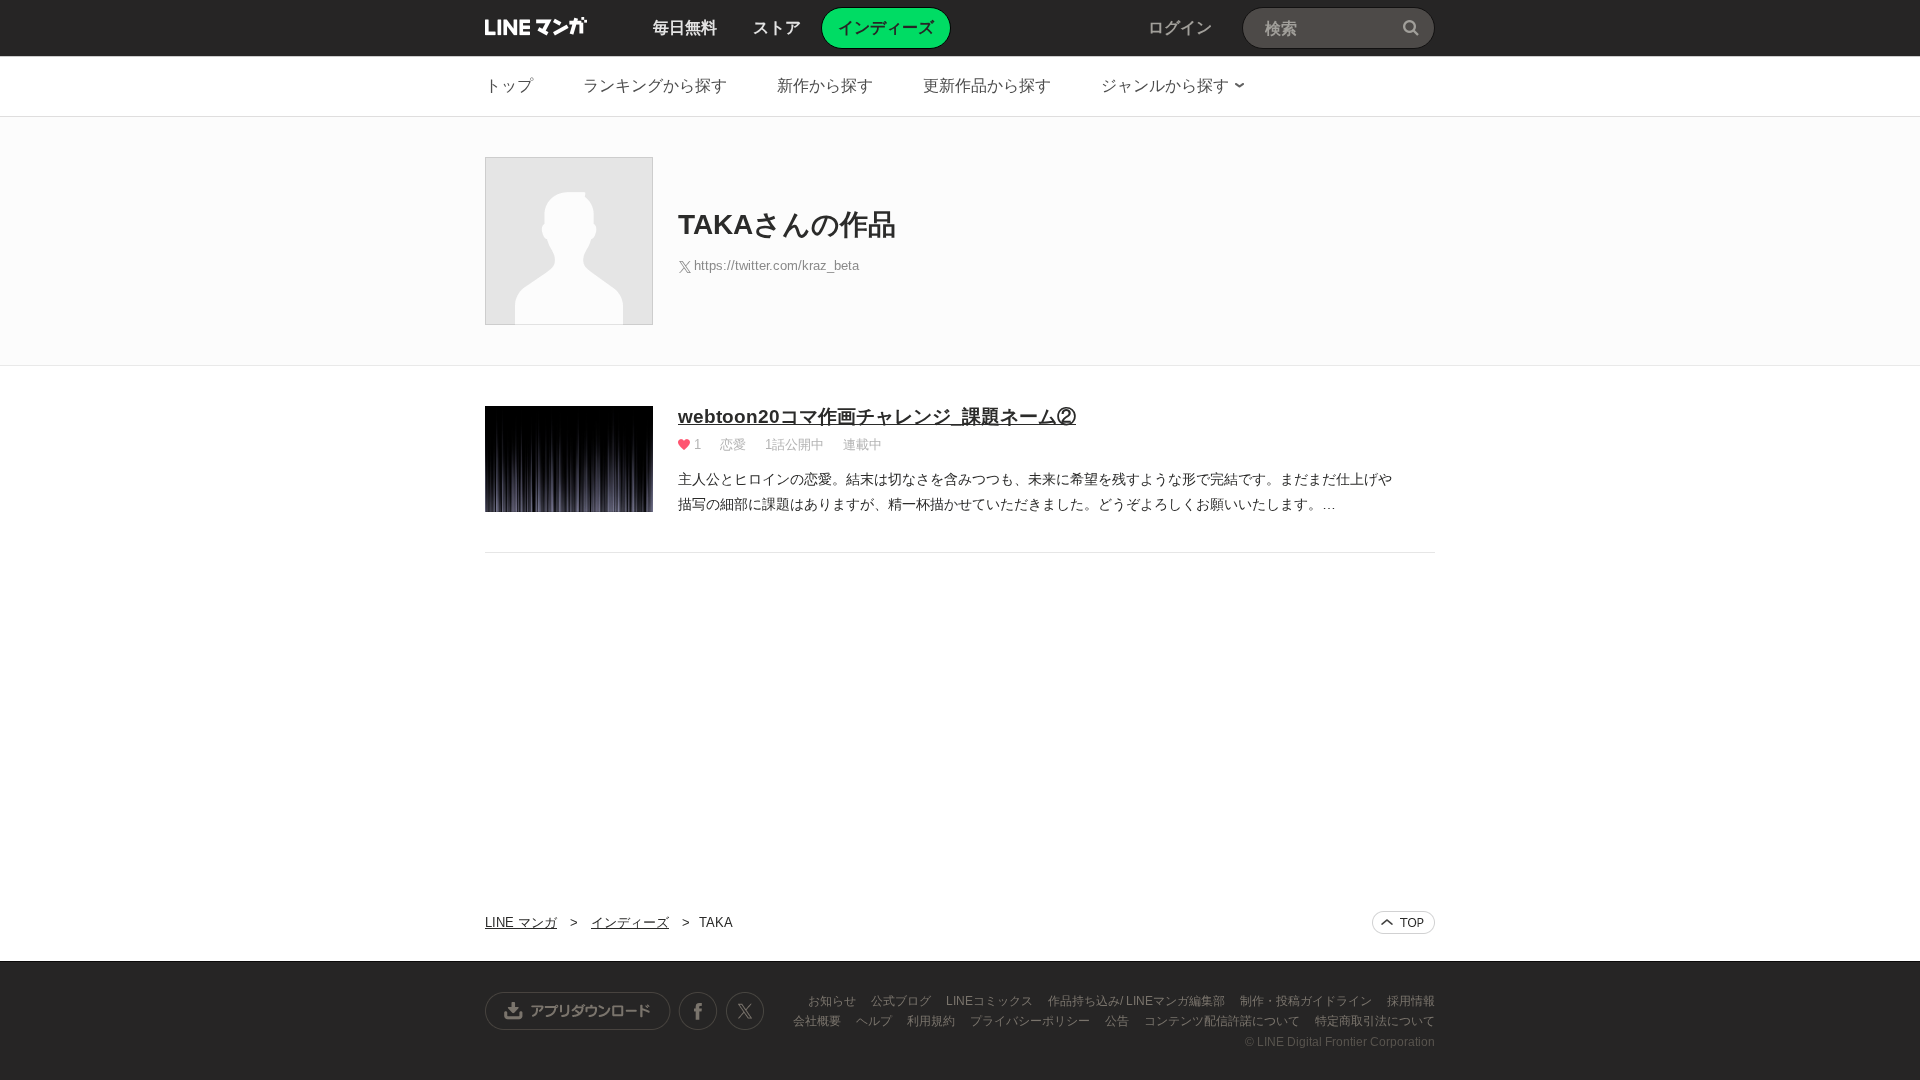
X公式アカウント (744, 1011)
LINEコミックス (991, 1001)
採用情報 (1411, 1001)
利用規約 (932, 1021)
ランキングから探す (655, 85)
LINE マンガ (536, 26)
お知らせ (833, 1001)
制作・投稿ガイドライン (1307, 1001)
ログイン (1180, 27)
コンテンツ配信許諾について (1223, 1021)
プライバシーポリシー (1031, 1021)
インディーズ (630, 922)
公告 (1118, 1021)
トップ (509, 85)
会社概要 (818, 1021)
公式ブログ (902, 1001)
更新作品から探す (987, 85)
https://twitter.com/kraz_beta (776, 265)
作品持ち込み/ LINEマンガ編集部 (1138, 1001)
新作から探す (825, 85)
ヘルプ (875, 1021)
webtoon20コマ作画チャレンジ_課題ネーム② (877, 416)
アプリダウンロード (578, 1011)
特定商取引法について (1375, 1021)
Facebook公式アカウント (698, 1011)
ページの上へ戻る (1403, 922)
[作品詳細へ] (569, 459)
